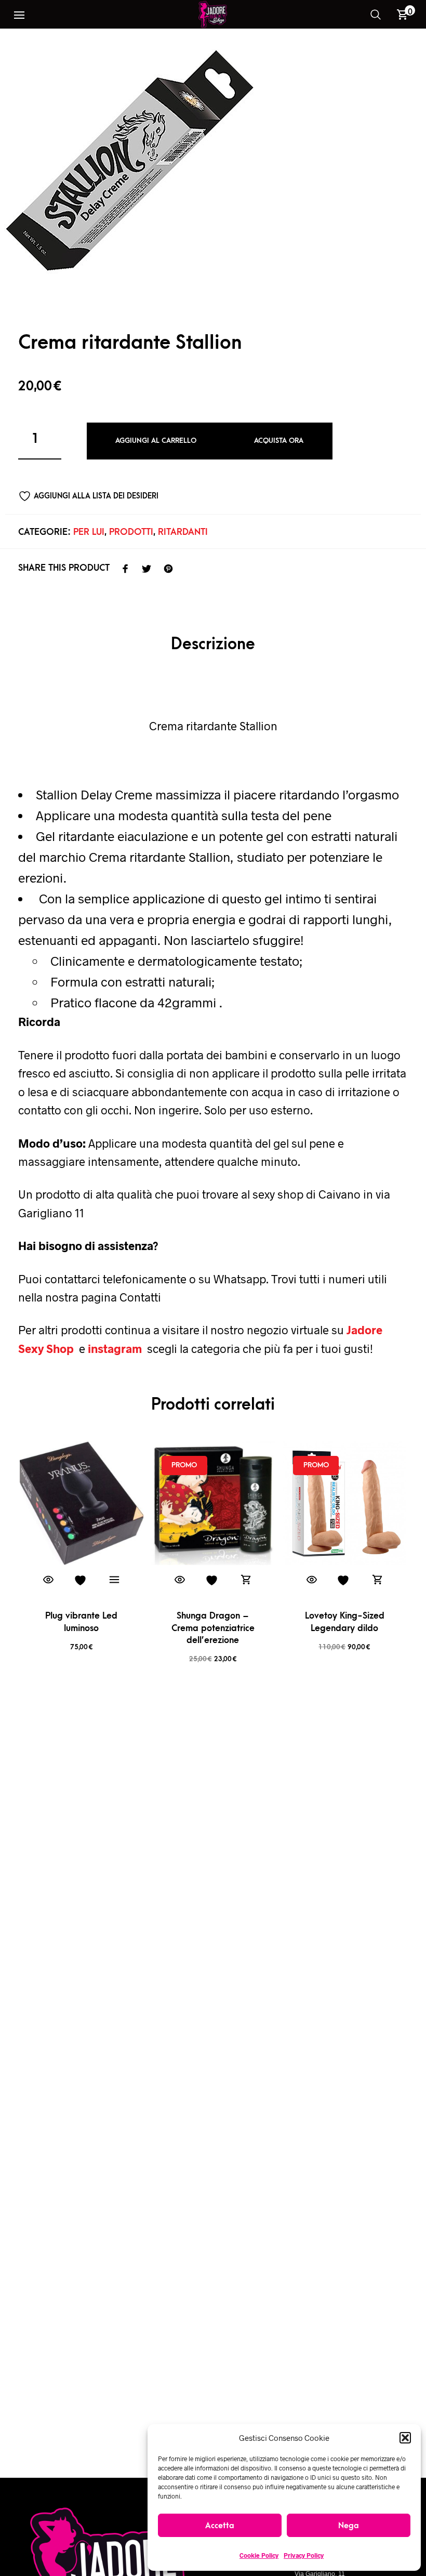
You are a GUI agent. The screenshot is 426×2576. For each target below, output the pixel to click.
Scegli (114, 1580)
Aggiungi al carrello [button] (246, 1580)
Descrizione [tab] (213, 644)
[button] (405, 2438)
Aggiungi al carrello (156, 441)
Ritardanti (183, 532)
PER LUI (89, 532)
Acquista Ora (279, 441)
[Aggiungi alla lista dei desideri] (82, 1580)
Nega (349, 2526)
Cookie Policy (259, 2555)
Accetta (220, 2526)
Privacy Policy (304, 2555)
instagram (116, 1348)
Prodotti (131, 532)
